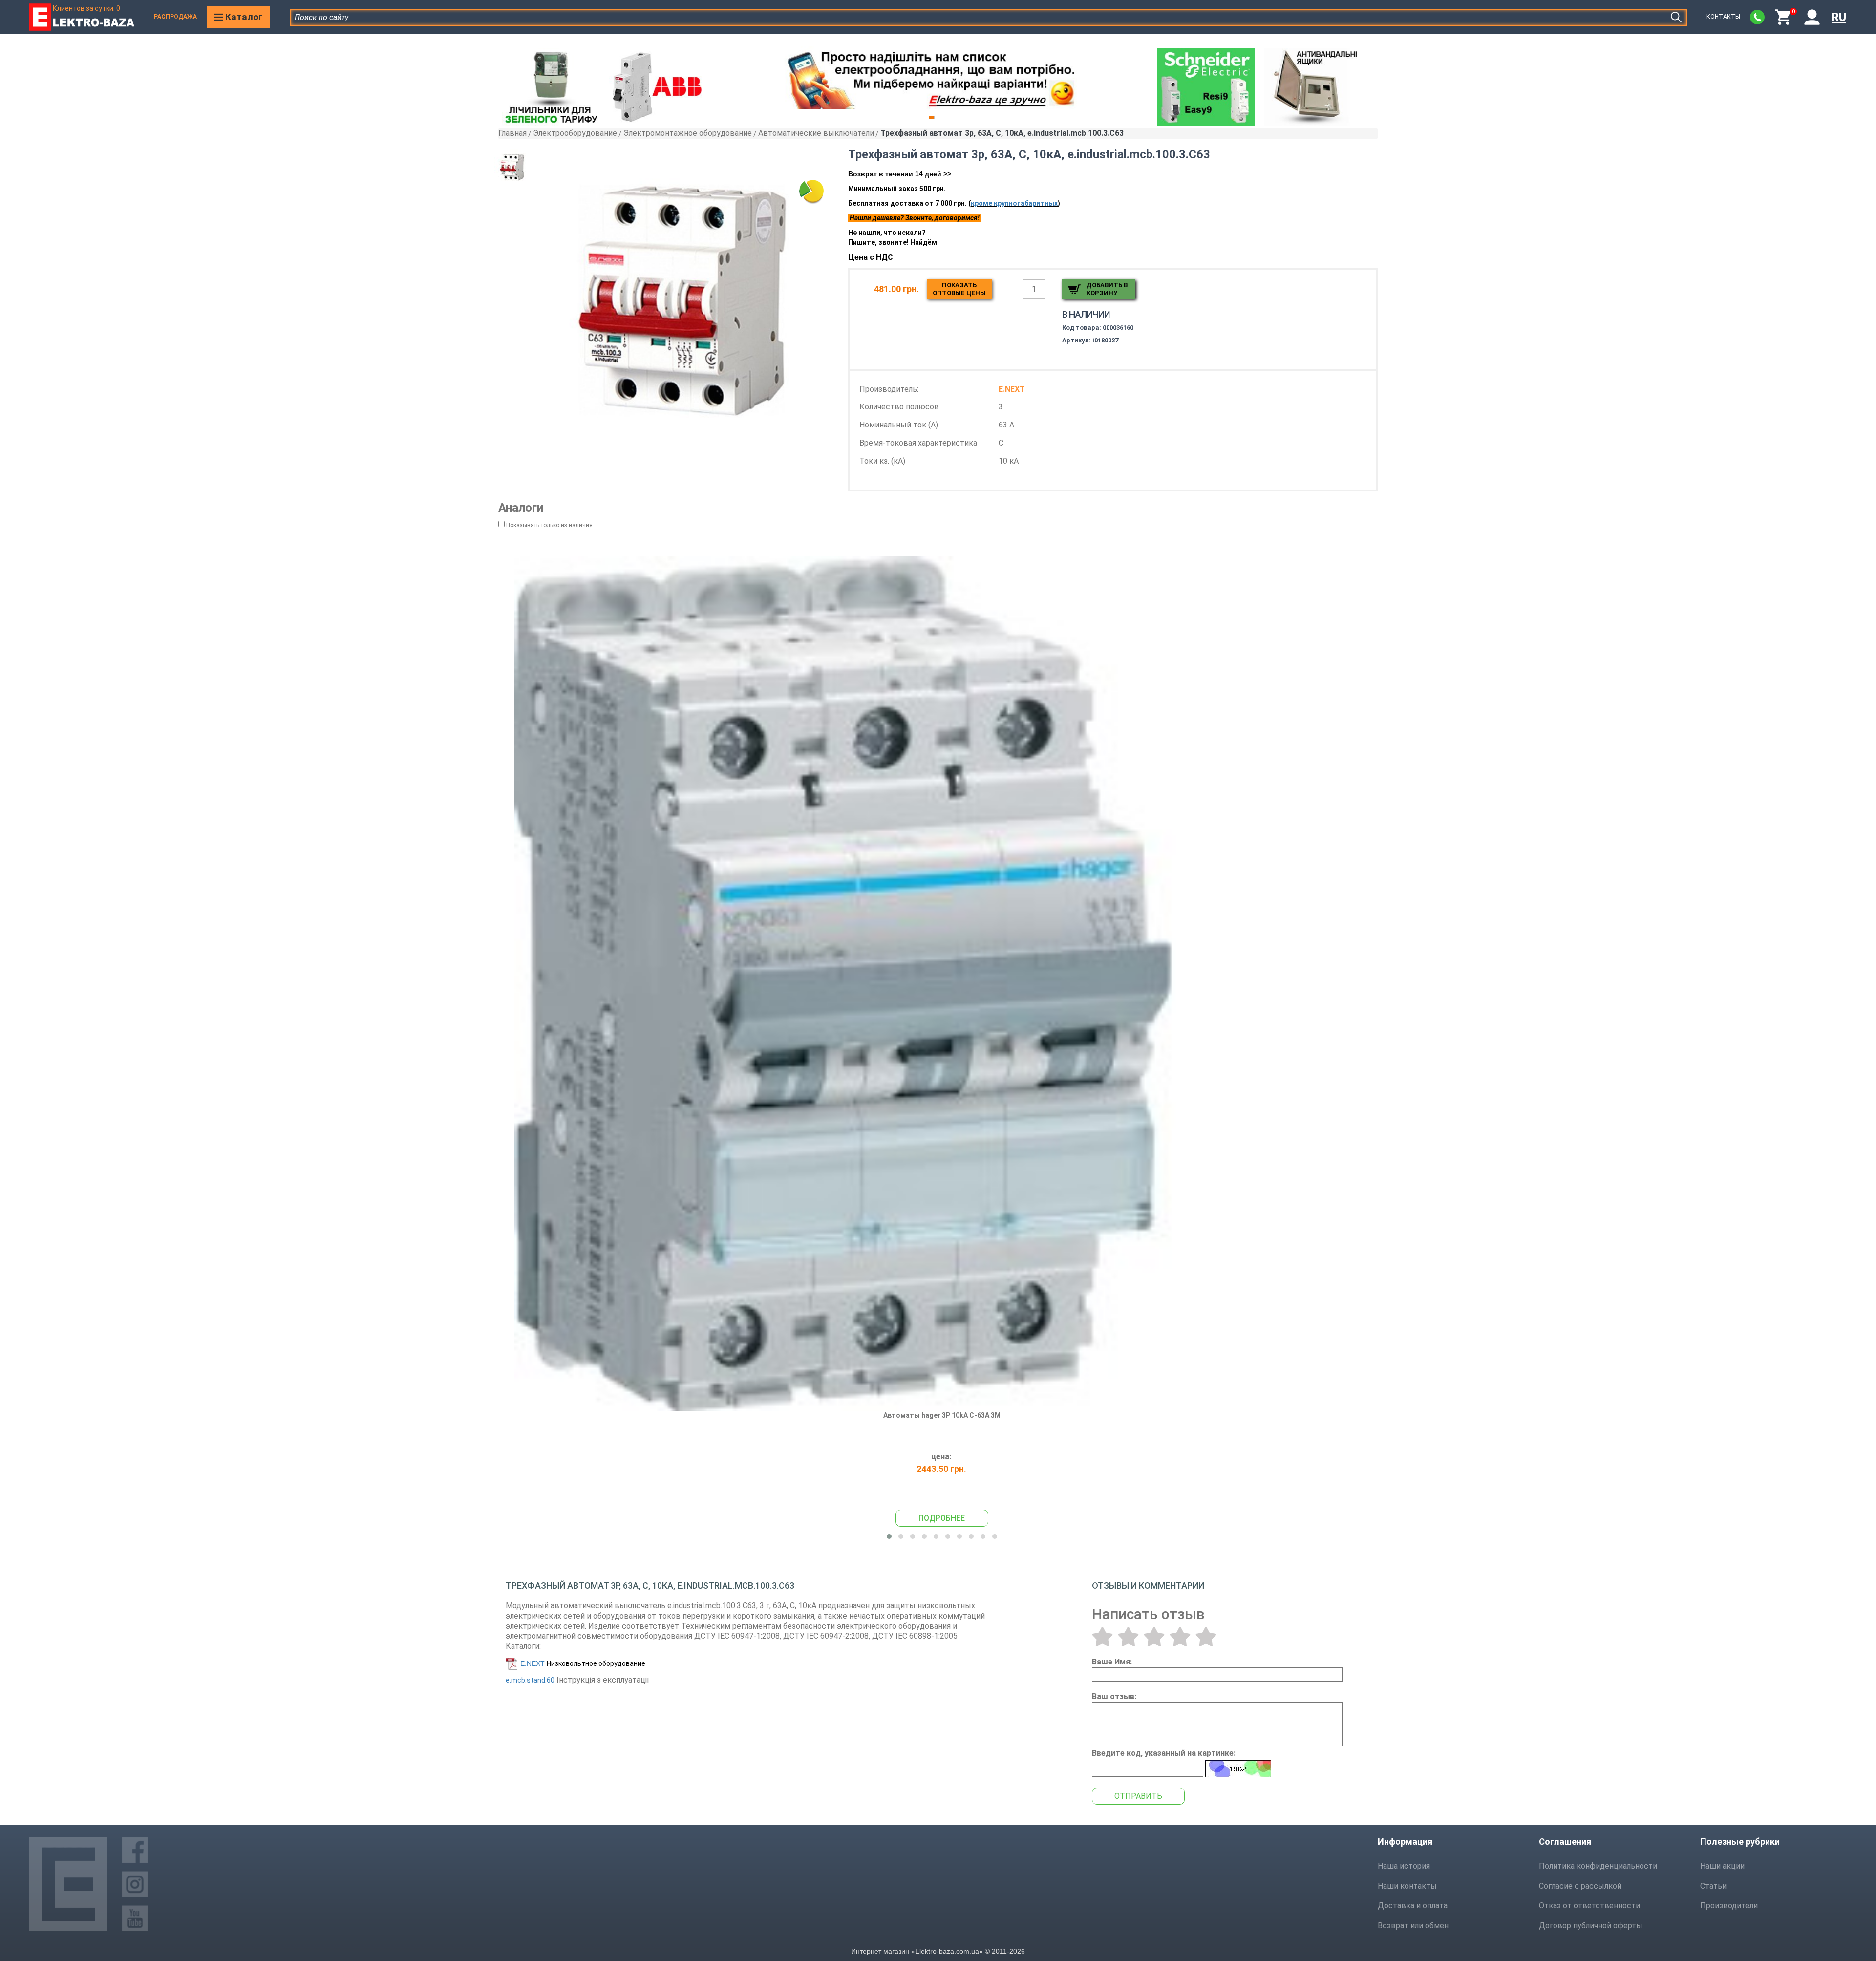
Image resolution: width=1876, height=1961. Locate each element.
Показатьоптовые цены (959, 289)
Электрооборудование (575, 133)
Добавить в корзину (1107, 289)
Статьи (1713, 1886)
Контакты (1723, 17)
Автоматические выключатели (816, 133)
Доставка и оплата (1413, 1906)
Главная (512, 133)
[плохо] (1128, 1637)
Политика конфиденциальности (1598, 1866)
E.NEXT (533, 1663)
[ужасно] (1102, 1637)
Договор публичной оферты (1591, 1926)
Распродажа (175, 17)
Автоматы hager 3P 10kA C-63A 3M (942, 1415)
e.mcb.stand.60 (530, 1680)
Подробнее (942, 1518)
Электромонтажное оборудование (688, 133)
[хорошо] (1180, 1637)
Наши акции (1722, 1866)
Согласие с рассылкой (1580, 1886)
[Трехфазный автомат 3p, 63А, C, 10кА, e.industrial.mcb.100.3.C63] (685, 304)
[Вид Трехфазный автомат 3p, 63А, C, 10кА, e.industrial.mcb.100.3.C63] (532, 168)
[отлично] (1206, 1637)
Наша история (1404, 1866)
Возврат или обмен (1413, 1926)
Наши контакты (1407, 1886)
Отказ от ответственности (1589, 1906)
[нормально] (1154, 1637)
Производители (1729, 1906)
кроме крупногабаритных (1014, 203)
